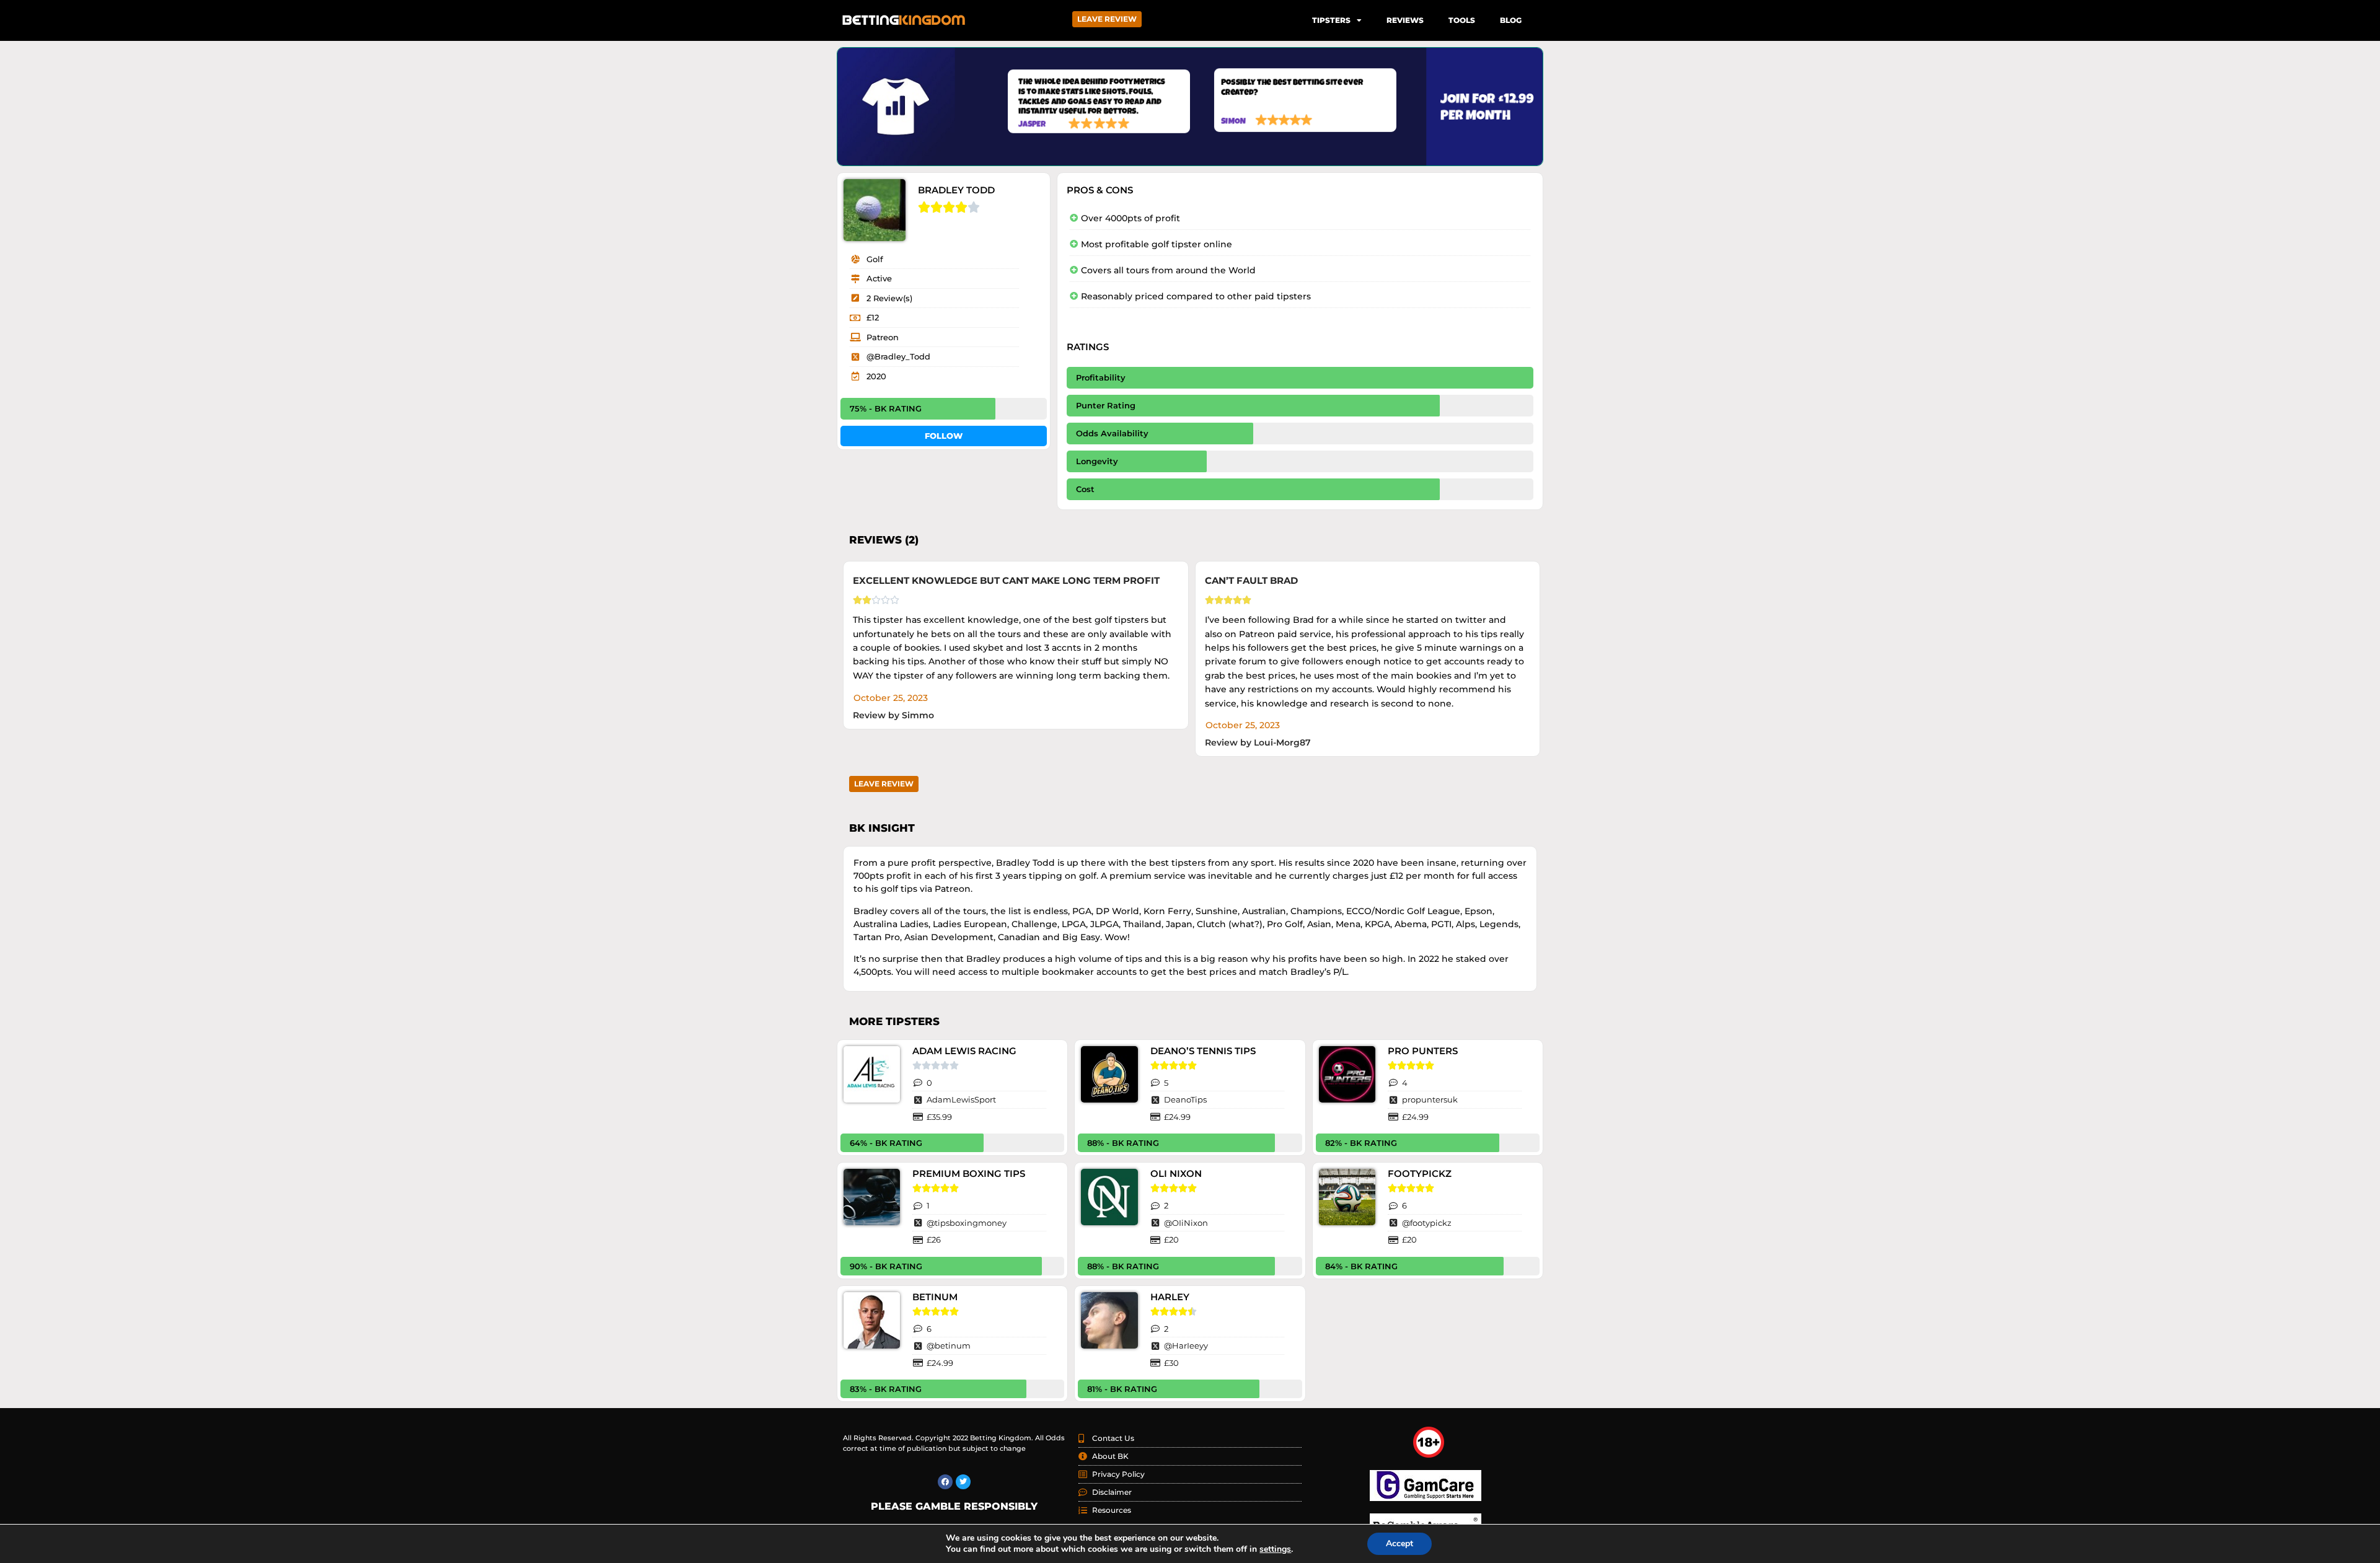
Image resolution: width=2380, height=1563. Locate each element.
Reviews (1405, 20)
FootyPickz (1420, 1173)
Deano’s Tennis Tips (1203, 1051)
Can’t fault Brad (1251, 580)
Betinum (935, 1297)
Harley (1170, 1297)
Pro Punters (1423, 1051)
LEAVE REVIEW (1107, 19)
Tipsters (1331, 20)
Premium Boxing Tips (969, 1173)
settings (1275, 1549)
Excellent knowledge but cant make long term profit (1006, 580)
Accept (1399, 1543)
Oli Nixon (1176, 1173)
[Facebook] (945, 1482)
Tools (1462, 20)
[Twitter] (963, 1482)
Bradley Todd (956, 190)
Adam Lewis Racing (964, 1051)
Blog (1511, 20)
